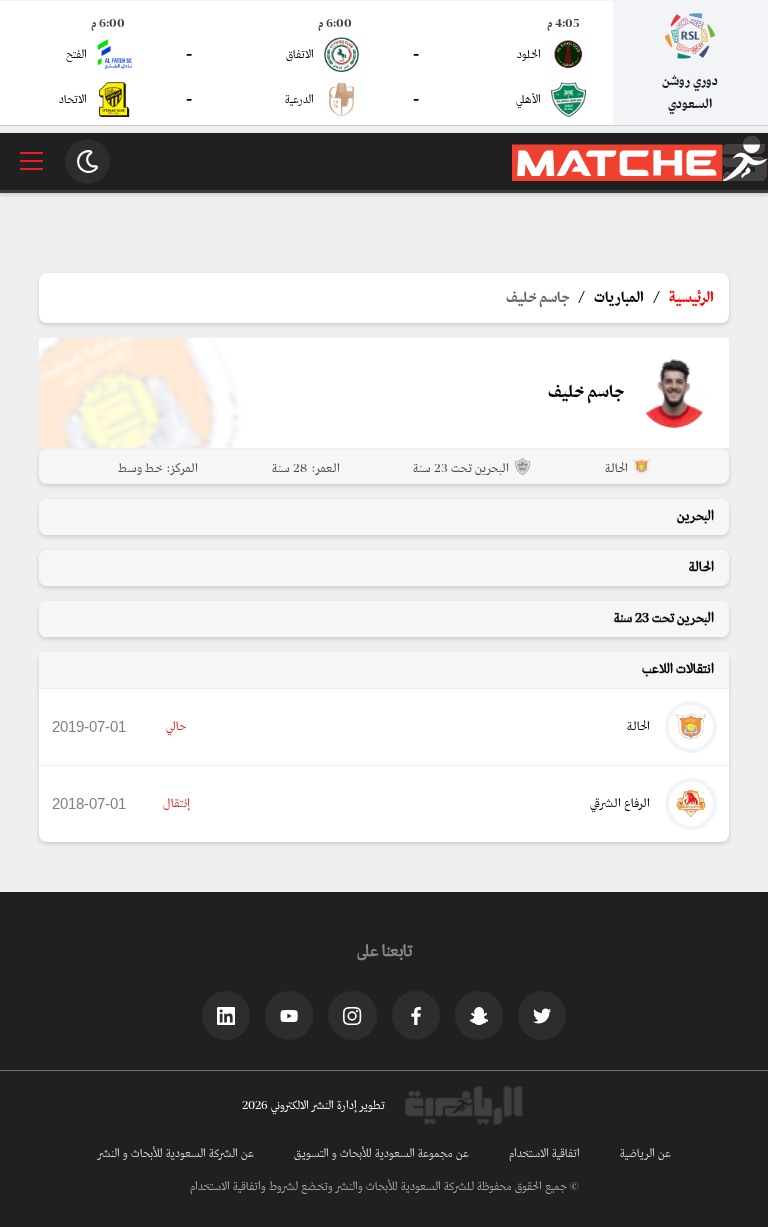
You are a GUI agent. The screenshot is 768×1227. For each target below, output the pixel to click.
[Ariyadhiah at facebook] (416, 1015)
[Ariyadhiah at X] (542, 1015)
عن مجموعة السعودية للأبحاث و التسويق (381, 1154)
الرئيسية (691, 298)
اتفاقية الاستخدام (544, 1154)
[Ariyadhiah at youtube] (289, 1015)
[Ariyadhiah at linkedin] (226, 1015)
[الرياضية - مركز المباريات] (640, 178)
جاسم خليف (537, 298)
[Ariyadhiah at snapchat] (479, 1015)
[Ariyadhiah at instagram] (352, 1015)
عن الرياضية (645, 1154)
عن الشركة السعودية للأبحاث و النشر (176, 1154)
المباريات (619, 298)
